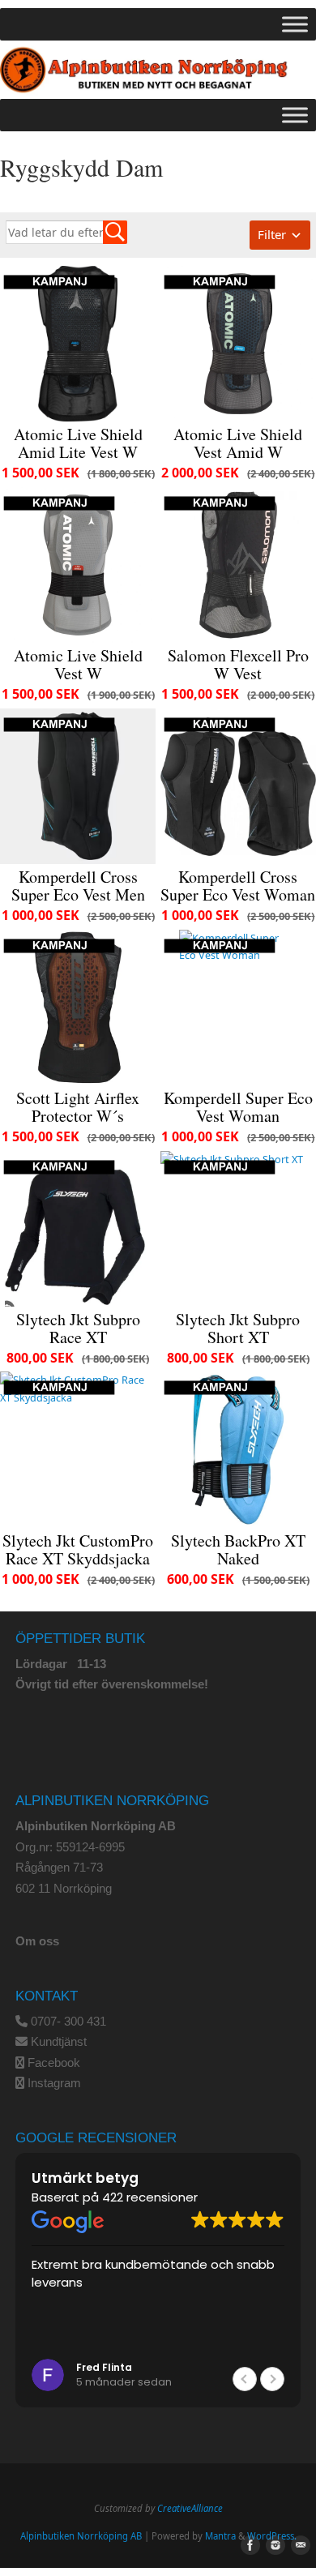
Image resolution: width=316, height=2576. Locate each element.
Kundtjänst (59, 2041)
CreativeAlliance (190, 2508)
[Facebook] (247, 2546)
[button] (272, 2379)
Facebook (54, 2063)
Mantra (220, 2536)
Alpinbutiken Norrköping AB (81, 2536)
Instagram (54, 2083)
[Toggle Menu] (295, 24)
